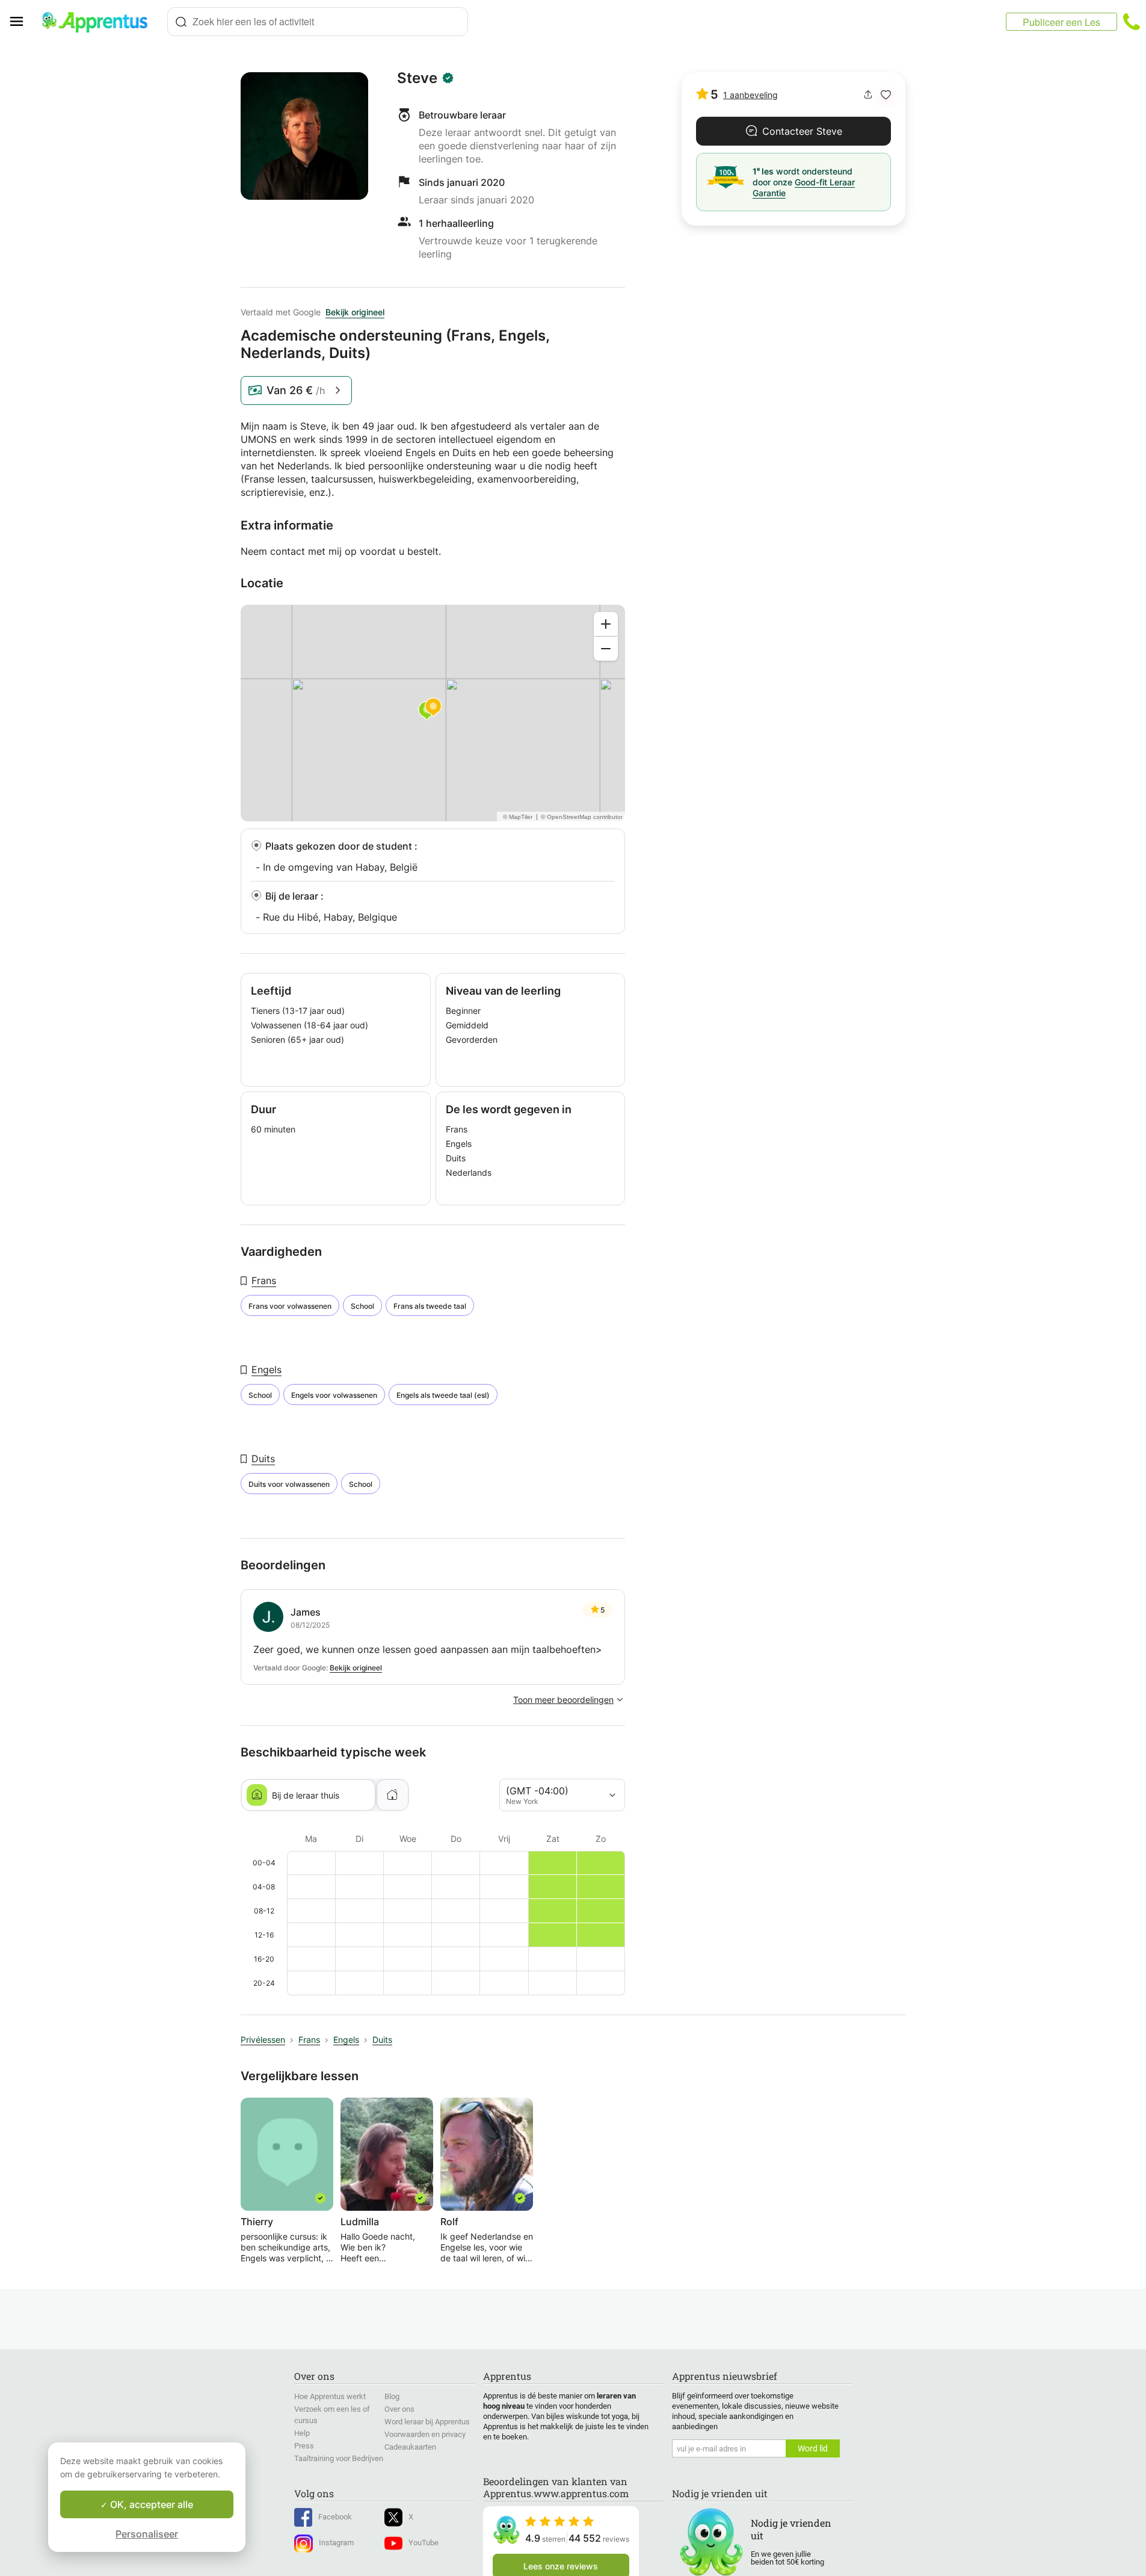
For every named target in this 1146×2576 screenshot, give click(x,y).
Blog (392, 2396)
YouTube (424, 2543)
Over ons (399, 2409)
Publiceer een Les (1061, 22)
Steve (417, 78)
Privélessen (263, 2040)
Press (304, 2446)
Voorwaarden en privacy (425, 2434)
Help (302, 2433)
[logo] (100, 22)
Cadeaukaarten (410, 2447)
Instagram (336, 2543)
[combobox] (318, 22)
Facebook (335, 2517)
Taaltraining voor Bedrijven (339, 2458)
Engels (266, 1370)
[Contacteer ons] (1132, 22)
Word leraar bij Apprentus (427, 2422)
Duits (263, 1459)
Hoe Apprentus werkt (330, 2396)
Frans (264, 1280)
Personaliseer (147, 2534)
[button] (886, 95)
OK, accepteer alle (150, 2504)
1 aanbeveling (750, 95)
